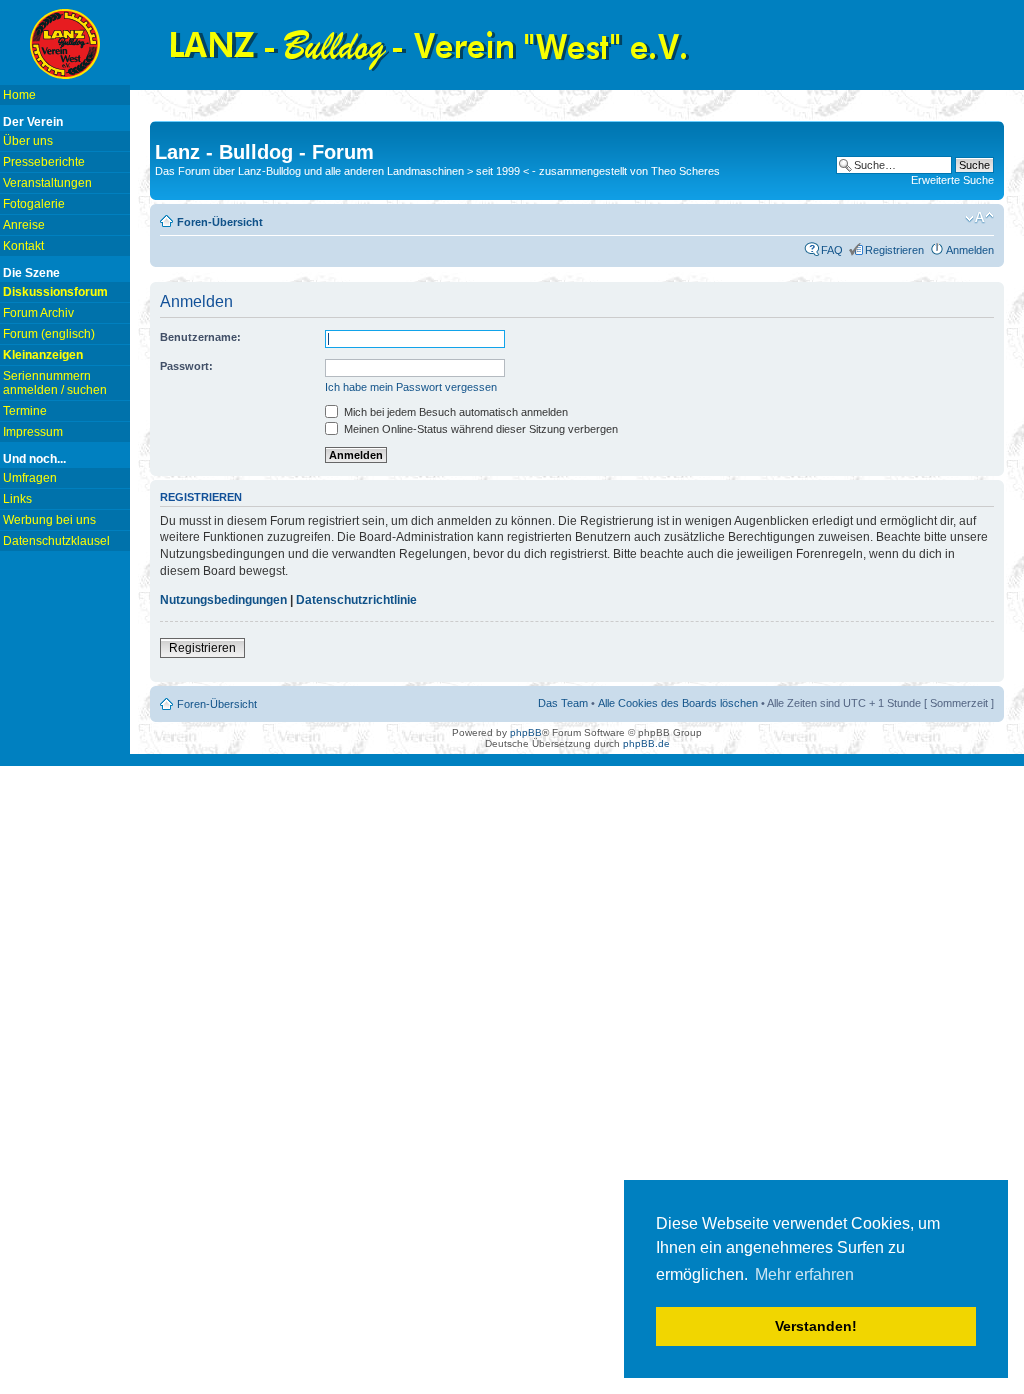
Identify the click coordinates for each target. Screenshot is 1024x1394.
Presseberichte (44, 162)
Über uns (28, 141)
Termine (25, 411)
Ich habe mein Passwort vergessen (411, 387)
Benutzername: (200, 337)
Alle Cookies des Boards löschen (678, 703)
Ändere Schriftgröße (979, 218)
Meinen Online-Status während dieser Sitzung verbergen (479, 429)
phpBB (526, 732)
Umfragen (30, 478)
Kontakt (23, 246)
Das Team (563, 703)
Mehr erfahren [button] (804, 1274)
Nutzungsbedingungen (223, 600)
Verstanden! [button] (816, 1326)
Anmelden (970, 250)
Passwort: (186, 366)
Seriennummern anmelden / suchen (55, 383)
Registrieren (894, 250)
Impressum (33, 432)
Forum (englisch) (49, 334)
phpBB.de (646, 743)
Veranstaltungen (47, 183)
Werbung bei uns (49, 520)
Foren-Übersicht (220, 222)
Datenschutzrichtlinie (356, 600)
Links (17, 499)
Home (19, 95)
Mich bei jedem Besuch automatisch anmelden (454, 412)
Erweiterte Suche (952, 180)
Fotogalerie (34, 204)
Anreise (24, 225)
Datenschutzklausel (56, 541)
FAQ (832, 250)
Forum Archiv (38, 313)
